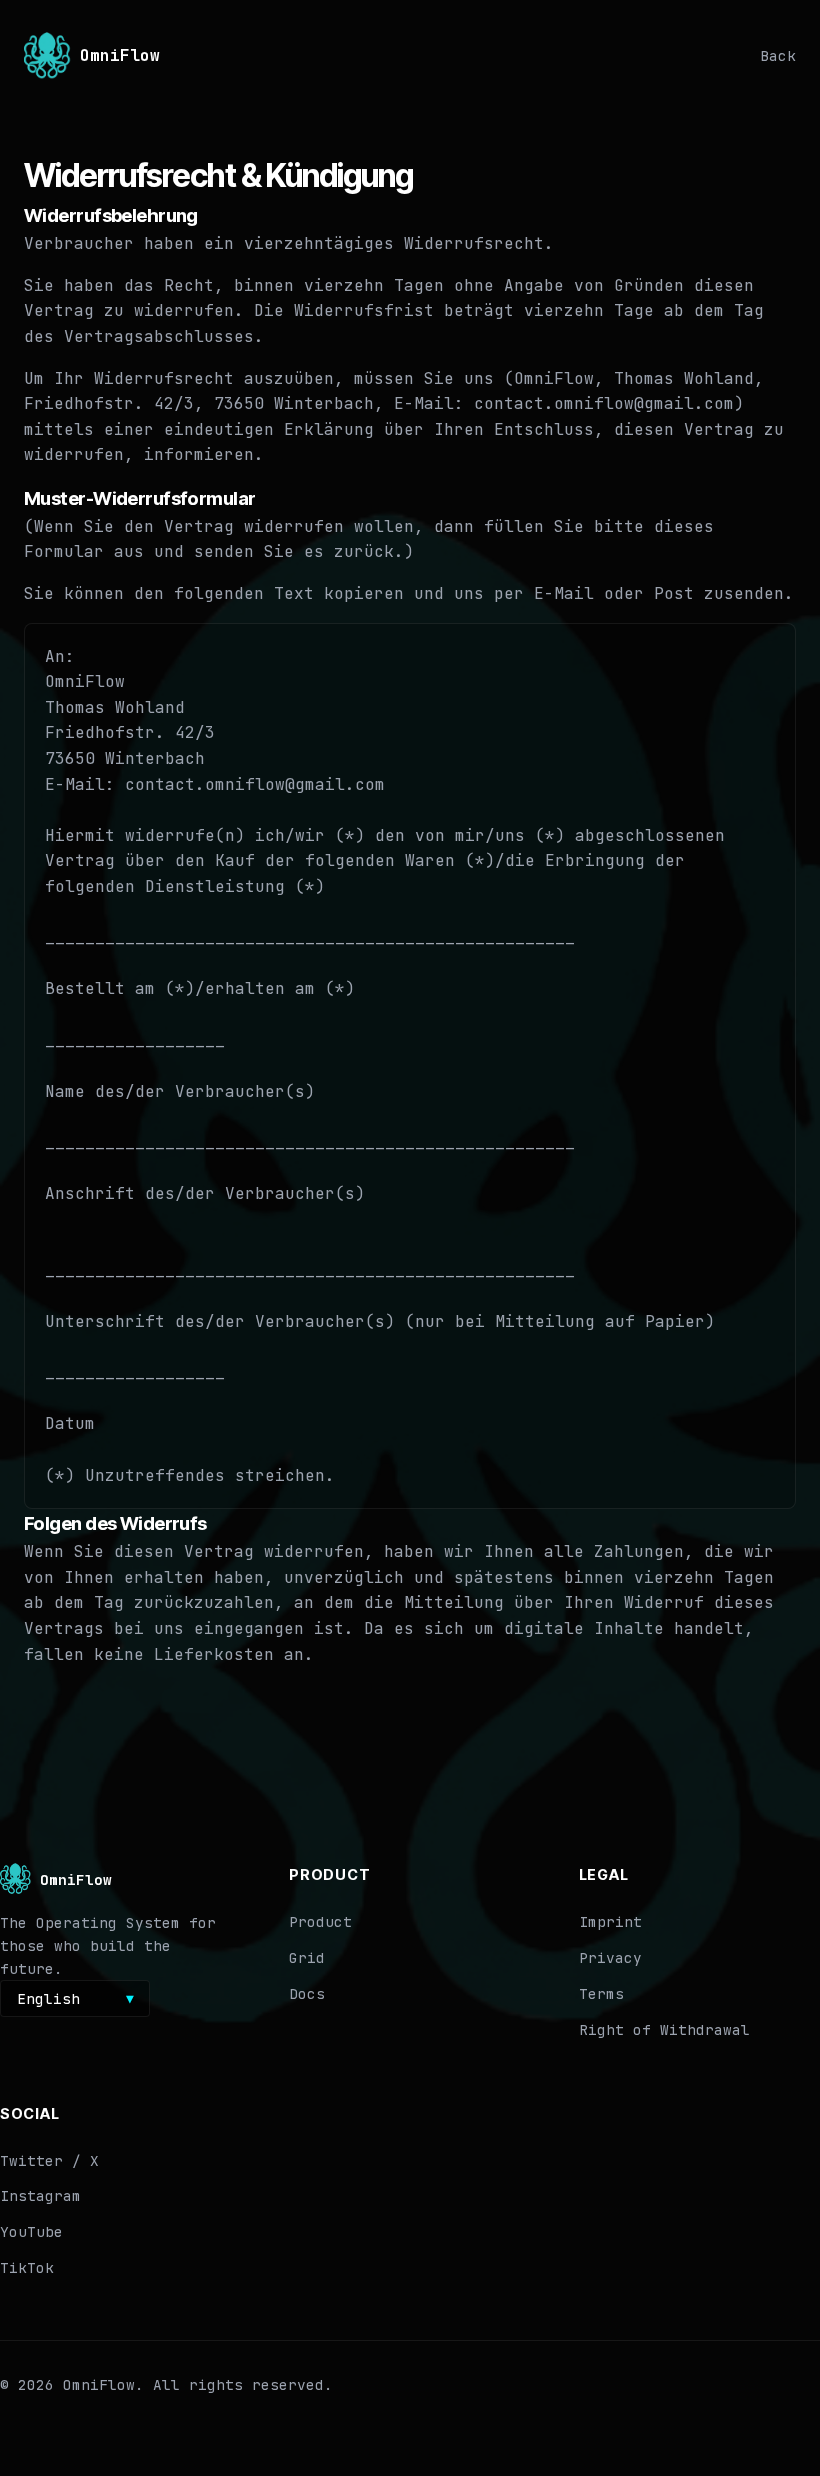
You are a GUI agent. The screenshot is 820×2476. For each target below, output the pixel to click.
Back (778, 55)
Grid (307, 1957)
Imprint (610, 1921)
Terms (601, 1993)
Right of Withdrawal (664, 2029)
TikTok (27, 2267)
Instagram (40, 2195)
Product (320, 1921)
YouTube (31, 2231)
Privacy (610, 1957)
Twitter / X (49, 2160)
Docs (307, 1993)
